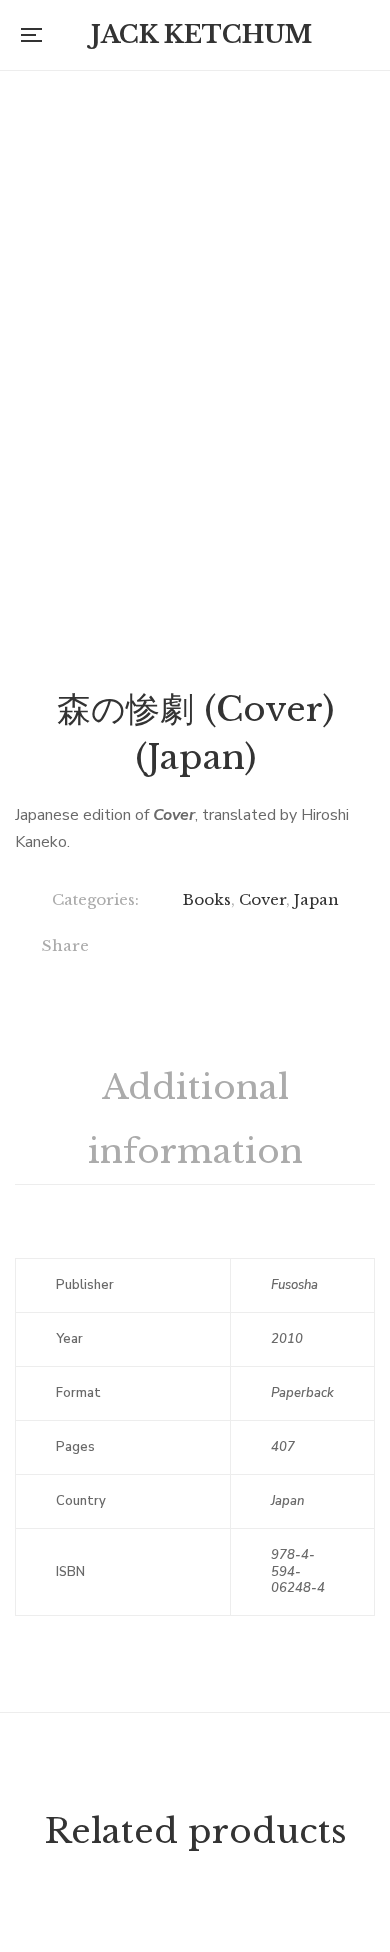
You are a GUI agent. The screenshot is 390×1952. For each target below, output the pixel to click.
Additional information (195, 1119)
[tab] (195, 1120)
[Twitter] (179, 948)
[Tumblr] (302, 948)
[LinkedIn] (261, 948)
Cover (262, 899)
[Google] (220, 948)
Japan (316, 899)
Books (207, 899)
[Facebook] (138, 948)
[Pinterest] (343, 948)
